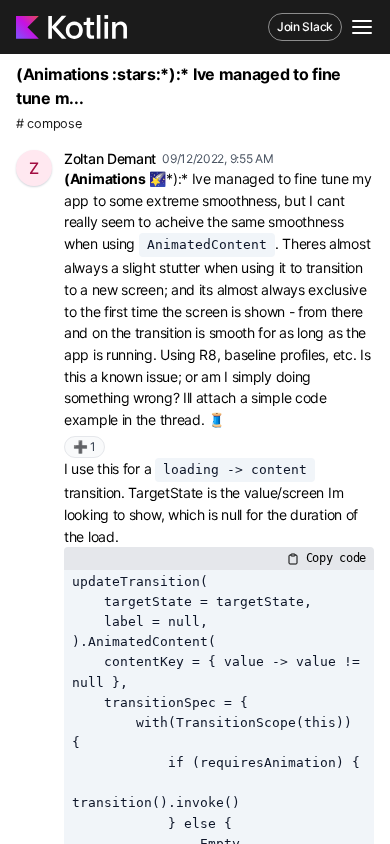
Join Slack (305, 26)
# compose (48, 123)
